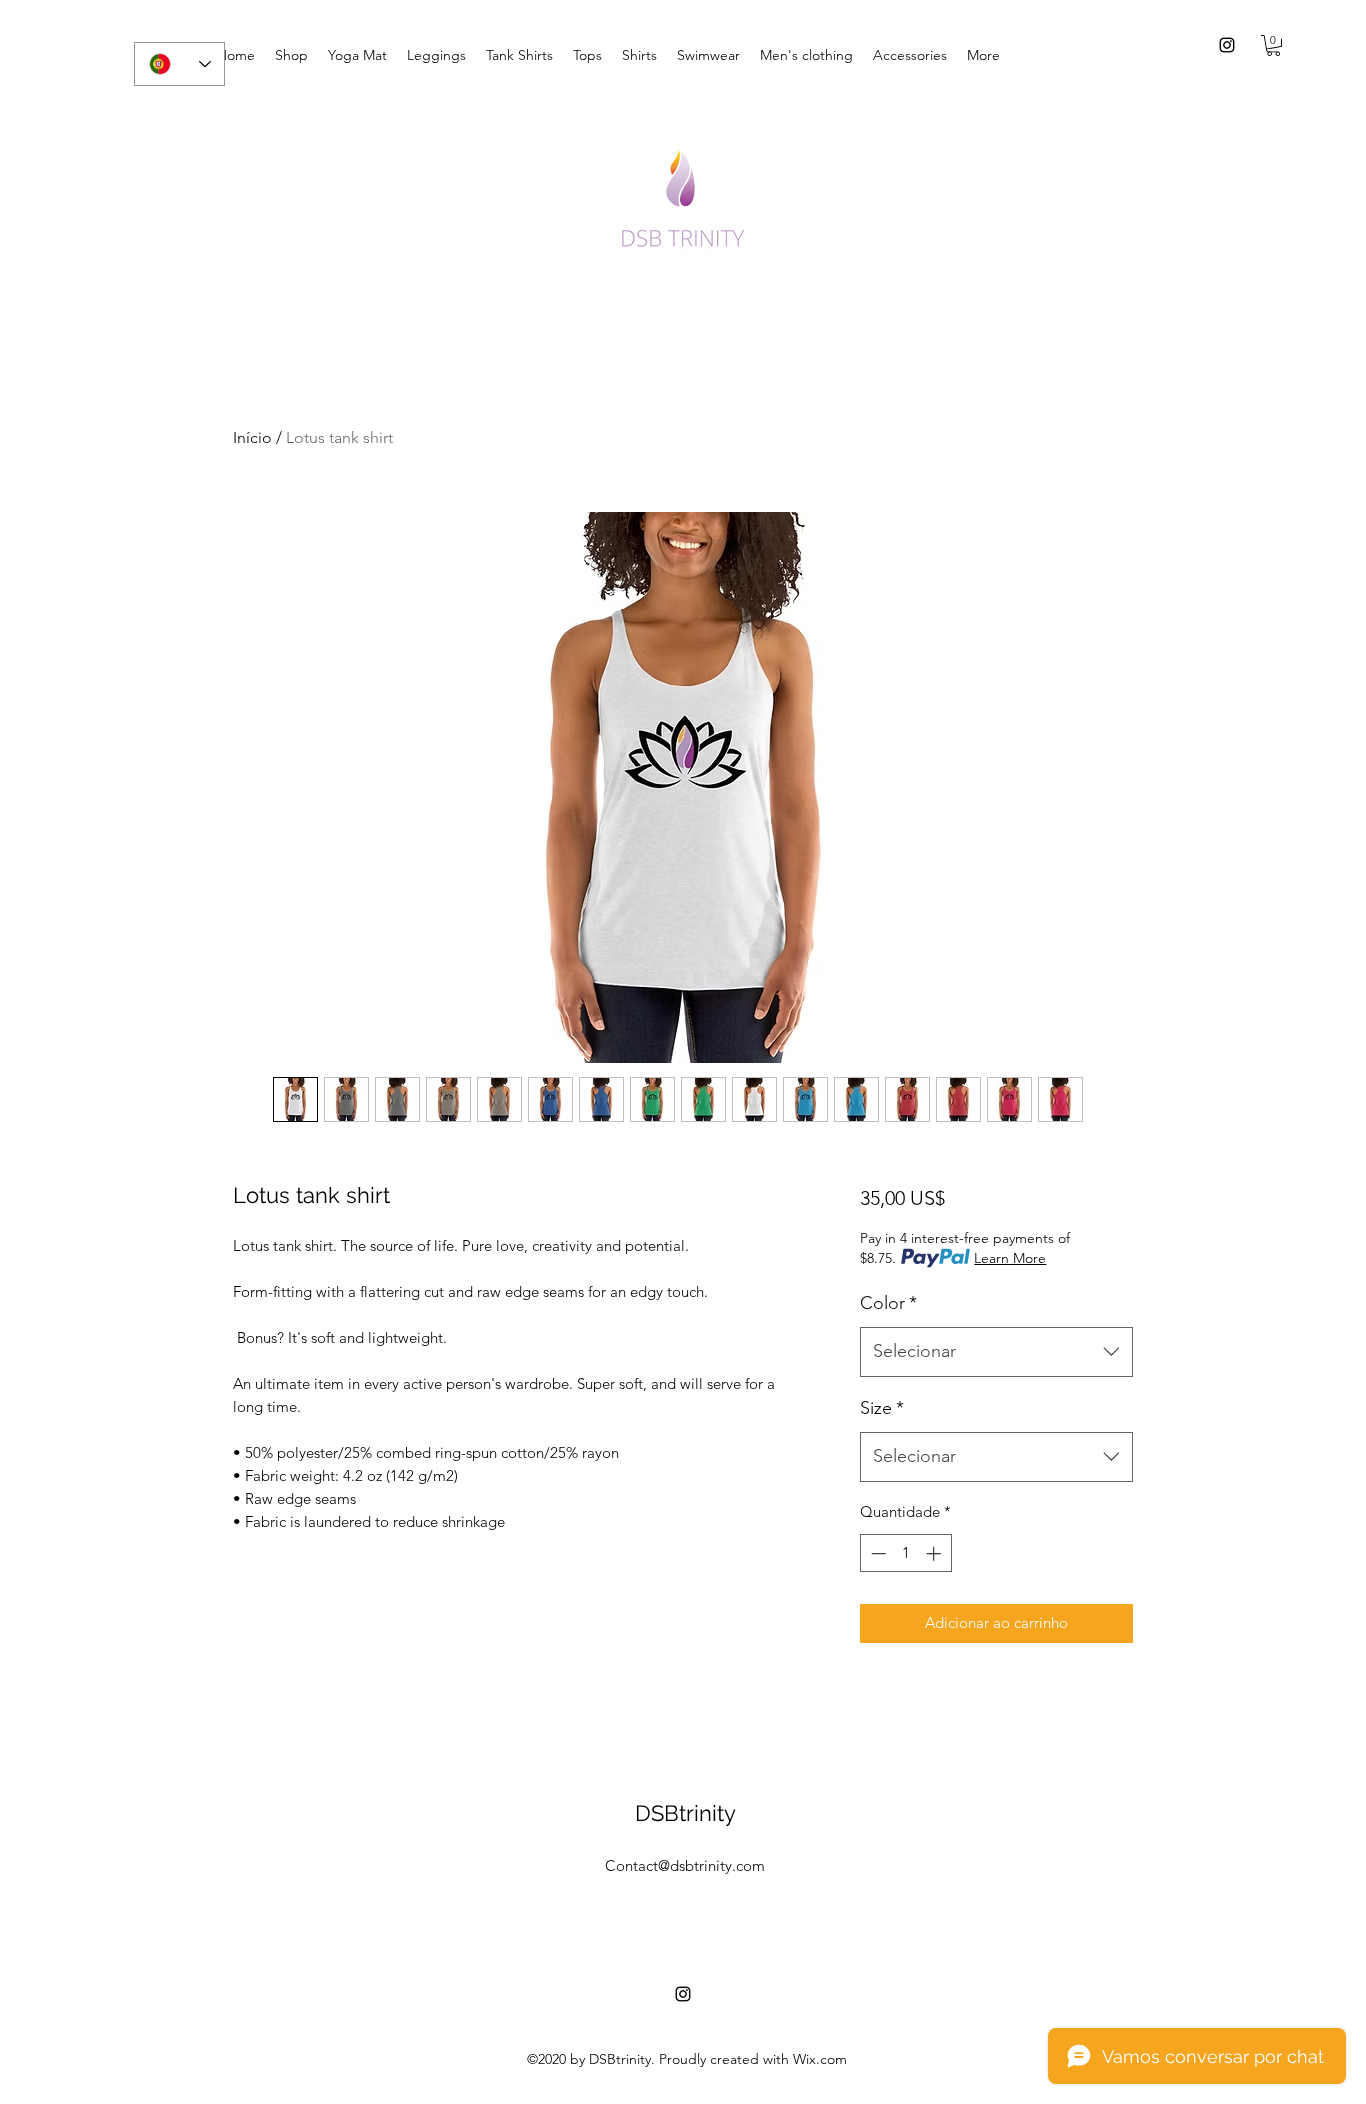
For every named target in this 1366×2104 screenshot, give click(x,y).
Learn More (1010, 1258)
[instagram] (1227, 45)
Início (252, 437)
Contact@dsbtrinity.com (685, 1865)
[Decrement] (876, 1553)
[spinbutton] (905, 1553)
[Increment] (935, 1553)
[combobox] (996, 1352)
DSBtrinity (685, 1813)
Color (888, 1303)
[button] (1273, 45)
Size (882, 1408)
